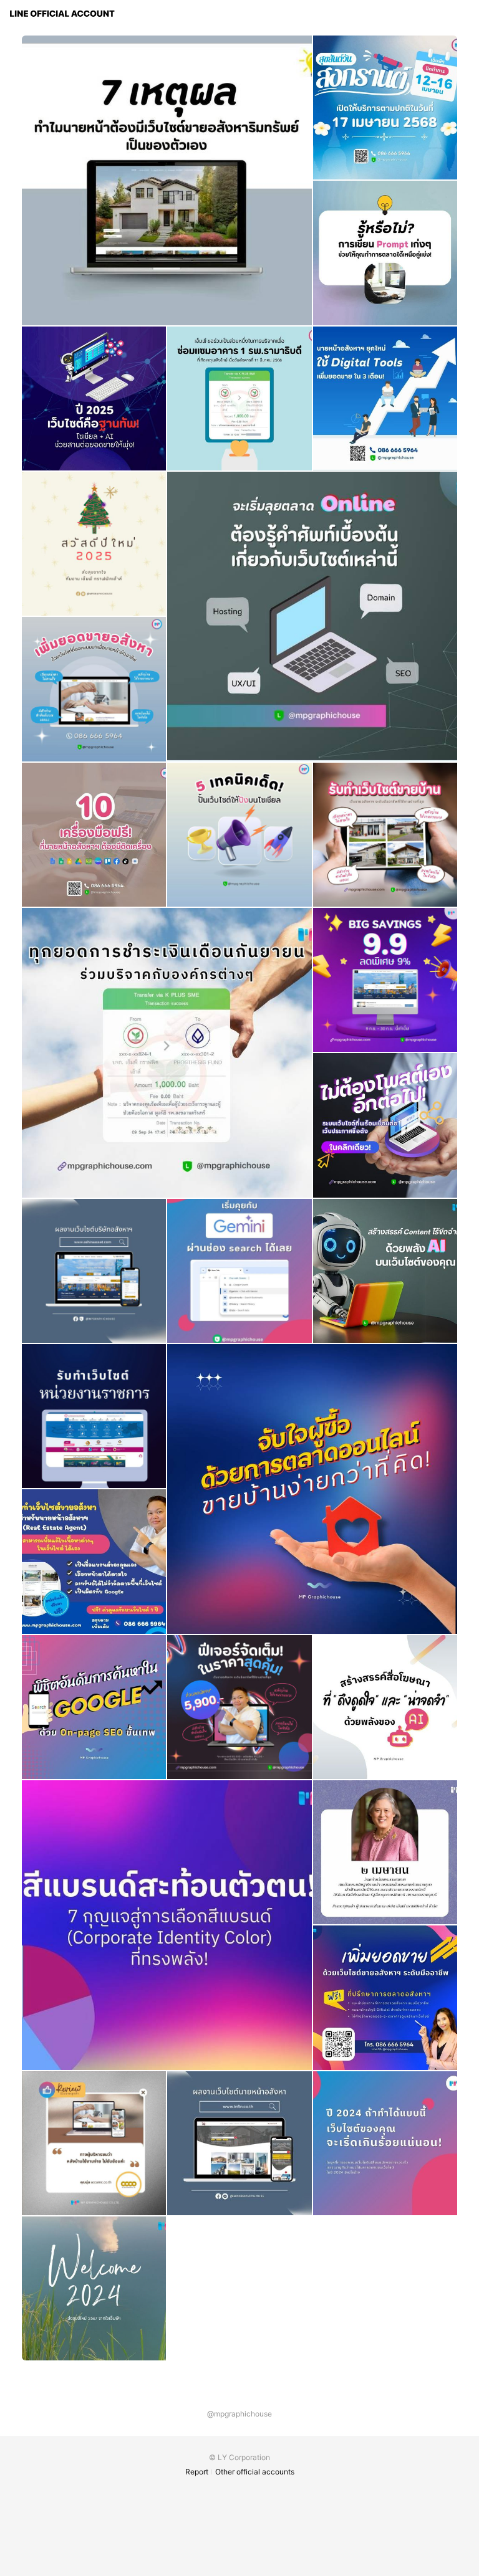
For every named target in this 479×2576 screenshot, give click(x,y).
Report (197, 2472)
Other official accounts (255, 2472)
